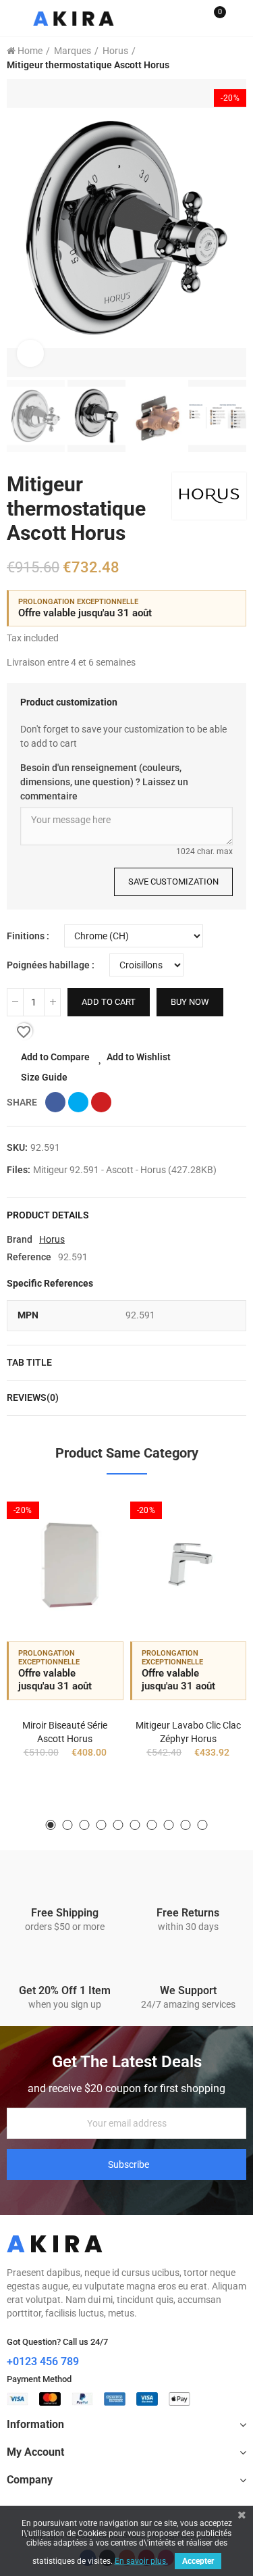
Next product (236, 58)
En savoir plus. (141, 2561)
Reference (29, 1257)
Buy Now (190, 1002)
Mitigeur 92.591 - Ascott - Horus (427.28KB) (125, 1170)
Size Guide (44, 1077)
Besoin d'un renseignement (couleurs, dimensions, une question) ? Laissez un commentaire (104, 782)
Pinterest (101, 1102)
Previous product (202, 58)
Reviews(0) (33, 1397)
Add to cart (109, 1002)
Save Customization (173, 882)
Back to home (219, 58)
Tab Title (29, 1362)
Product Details (48, 1215)
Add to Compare (55, 1057)
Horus (52, 1239)
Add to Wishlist (139, 1057)
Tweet (78, 1102)
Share (55, 1102)
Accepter (198, 2561)
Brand (20, 1239)
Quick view (90, 1569)
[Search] (191, 18)
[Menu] (13, 18)
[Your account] (240, 18)
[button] (20, 228)
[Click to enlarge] (30, 353)
